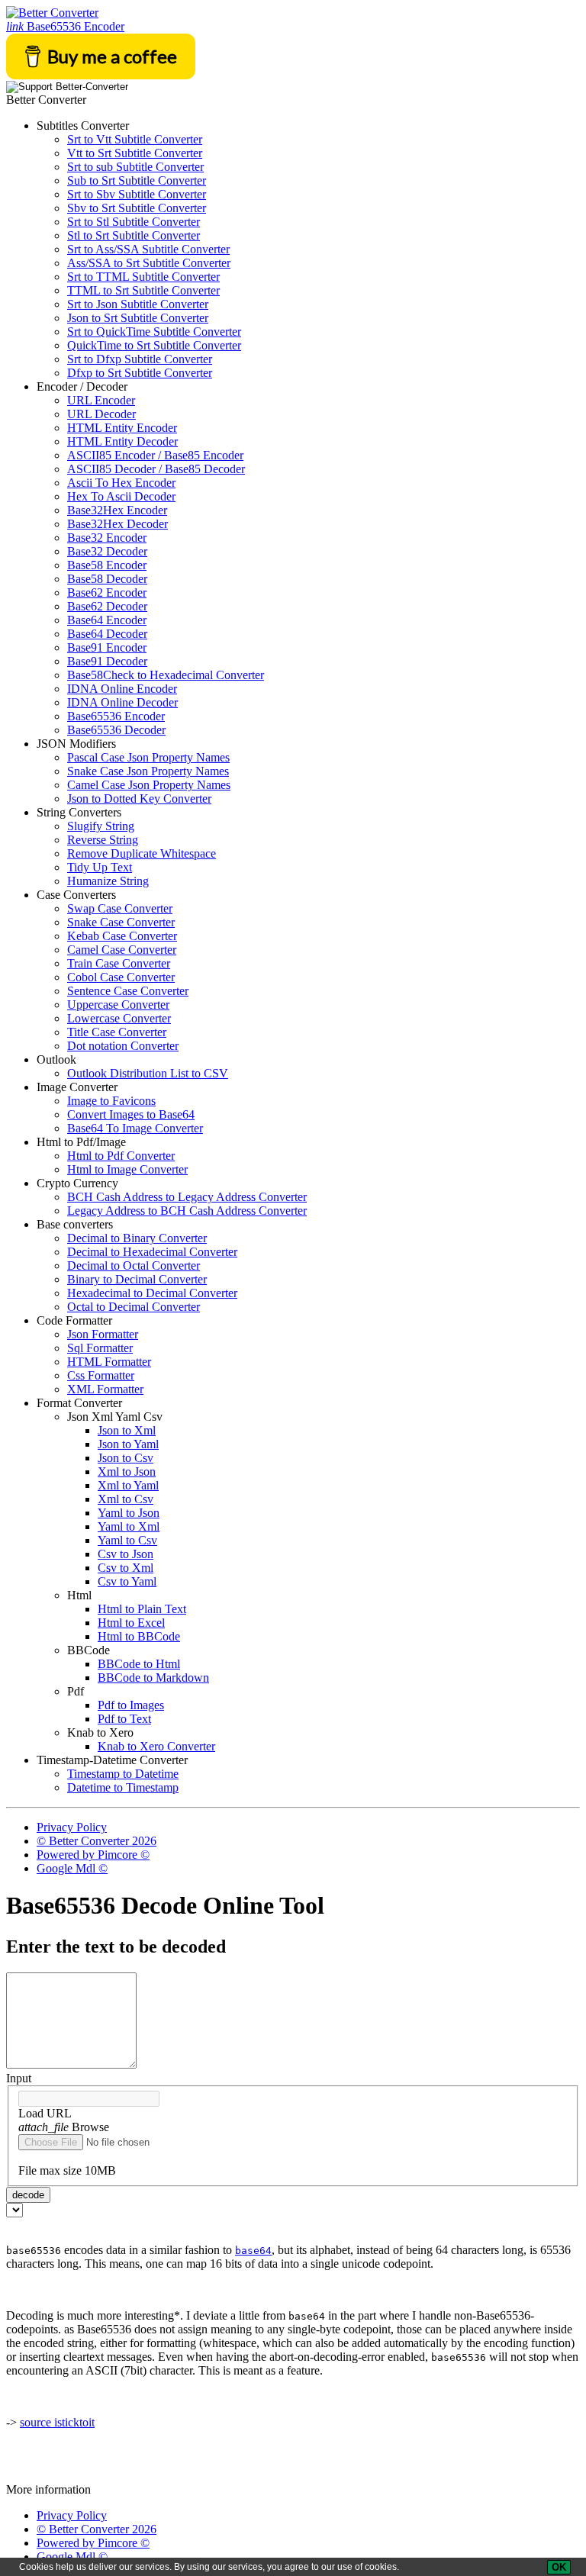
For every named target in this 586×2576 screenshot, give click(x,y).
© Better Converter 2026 (97, 1841)
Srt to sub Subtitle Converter (135, 167)
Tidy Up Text (100, 867)
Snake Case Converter (121, 922)
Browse (64, 2127)
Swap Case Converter (120, 908)
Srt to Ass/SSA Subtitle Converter (148, 249)
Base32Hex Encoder (117, 510)
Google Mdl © (72, 1868)
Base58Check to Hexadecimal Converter (166, 675)
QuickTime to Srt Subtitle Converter (154, 345)
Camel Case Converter (122, 950)
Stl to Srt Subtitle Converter (134, 235)
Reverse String (103, 840)
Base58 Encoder (107, 565)
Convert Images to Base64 (131, 1114)
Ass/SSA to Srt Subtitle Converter (149, 263)
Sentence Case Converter (128, 991)
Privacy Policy (72, 1827)
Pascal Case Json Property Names (148, 757)
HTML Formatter (109, 1362)
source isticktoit (57, 2422)
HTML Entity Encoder (122, 428)
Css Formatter (101, 1375)
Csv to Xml (126, 1568)
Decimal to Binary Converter (137, 1238)
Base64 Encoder (107, 620)
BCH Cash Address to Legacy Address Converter (187, 1197)
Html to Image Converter (127, 1169)
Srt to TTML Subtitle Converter (143, 277)
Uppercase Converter (118, 1005)
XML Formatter (105, 1389)
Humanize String (108, 881)
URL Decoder (101, 414)
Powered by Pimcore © (93, 1855)
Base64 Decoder (107, 634)
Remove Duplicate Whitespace (142, 853)
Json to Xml (127, 1430)
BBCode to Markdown (153, 1678)
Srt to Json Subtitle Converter (138, 304)
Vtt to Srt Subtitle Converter (135, 153)
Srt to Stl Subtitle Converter (134, 222)
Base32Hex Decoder (118, 524)
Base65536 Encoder (65, 26)
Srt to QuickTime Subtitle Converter (154, 332)
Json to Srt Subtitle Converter (138, 318)
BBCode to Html (139, 1664)
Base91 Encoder (107, 647)
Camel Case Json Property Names (149, 785)
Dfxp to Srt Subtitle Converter (140, 373)
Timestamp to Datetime (123, 1774)
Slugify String (101, 826)
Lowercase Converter (119, 1018)
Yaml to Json (129, 1513)
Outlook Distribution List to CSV (148, 1073)
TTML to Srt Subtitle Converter (143, 290)
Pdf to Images (131, 1705)
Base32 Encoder (107, 538)
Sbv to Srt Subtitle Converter (137, 208)
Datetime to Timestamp (123, 1787)
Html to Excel (131, 1623)
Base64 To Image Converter (135, 1128)
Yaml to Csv (127, 1540)
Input (19, 2078)
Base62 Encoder (107, 592)
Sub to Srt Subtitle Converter (137, 180)
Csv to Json (126, 1554)
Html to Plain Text (142, 1609)
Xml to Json (127, 1472)
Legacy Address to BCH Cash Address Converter (187, 1211)
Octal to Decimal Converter (134, 1307)
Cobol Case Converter (121, 977)
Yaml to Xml (129, 1526)
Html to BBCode (139, 1636)
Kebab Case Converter (122, 936)
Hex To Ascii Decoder (121, 496)
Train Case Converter (119, 963)
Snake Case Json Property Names (148, 771)
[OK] (559, 2567)
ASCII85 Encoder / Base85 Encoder (155, 455)
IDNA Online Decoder (122, 702)
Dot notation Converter (123, 1046)
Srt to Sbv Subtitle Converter (137, 194)
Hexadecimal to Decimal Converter (152, 1293)
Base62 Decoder (107, 606)
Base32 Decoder (107, 551)
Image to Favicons (111, 1101)
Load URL (45, 2113)
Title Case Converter (117, 1032)
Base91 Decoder (107, 661)
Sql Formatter (100, 1348)
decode (28, 2195)
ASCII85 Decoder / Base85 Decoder (156, 469)
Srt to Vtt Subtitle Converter (135, 139)
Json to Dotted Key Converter (139, 799)
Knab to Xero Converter (156, 1746)
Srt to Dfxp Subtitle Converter (140, 359)
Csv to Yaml (127, 1581)
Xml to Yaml (128, 1485)
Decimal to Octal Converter (134, 1265)
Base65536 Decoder (116, 730)
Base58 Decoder (107, 579)
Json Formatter (103, 1334)
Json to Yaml (128, 1444)
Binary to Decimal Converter (137, 1279)
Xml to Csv (126, 1499)
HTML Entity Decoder (122, 441)
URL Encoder (101, 400)
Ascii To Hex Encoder (121, 483)
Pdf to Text (124, 1719)
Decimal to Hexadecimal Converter (152, 1252)
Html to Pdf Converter (121, 1156)
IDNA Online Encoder (122, 689)
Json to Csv (126, 1458)
